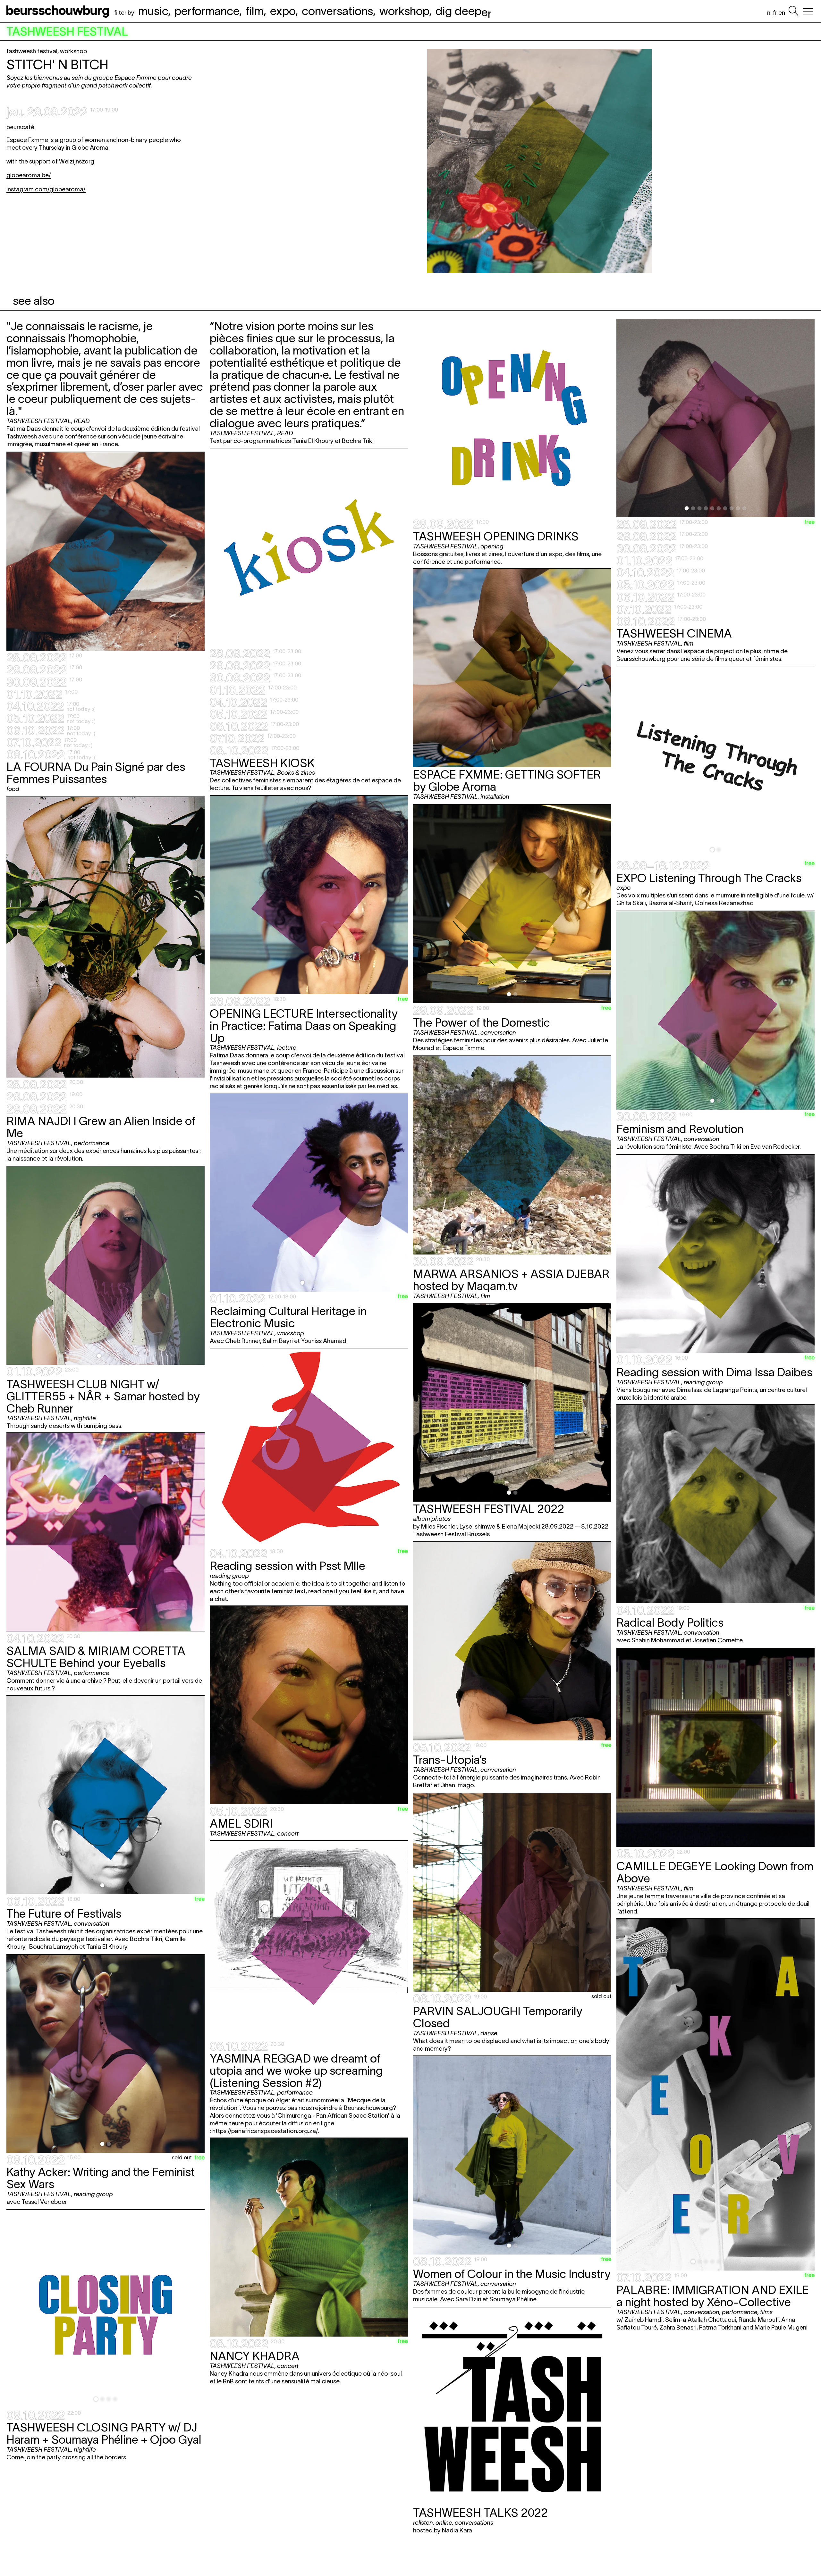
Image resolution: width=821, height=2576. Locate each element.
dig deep (464, 11)
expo (283, 11)
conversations (337, 11)
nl (769, 13)
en (782, 13)
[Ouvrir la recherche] (793, 11)
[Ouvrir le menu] (808, 11)
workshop (404, 11)
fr (775, 13)
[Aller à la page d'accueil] (59, 11)
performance (207, 11)
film (255, 11)
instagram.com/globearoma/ (46, 189)
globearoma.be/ (29, 175)
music (153, 11)
